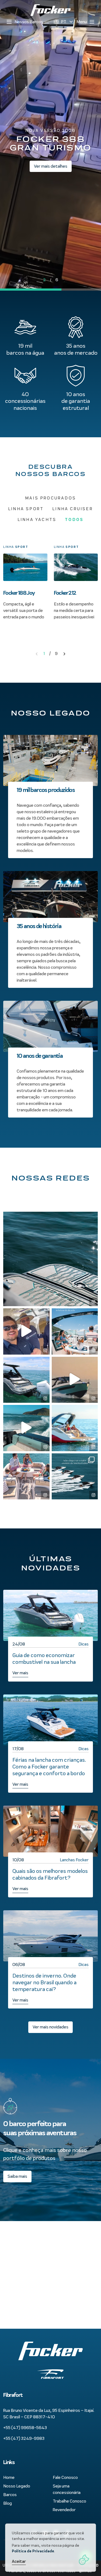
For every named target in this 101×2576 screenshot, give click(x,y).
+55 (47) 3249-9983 (24, 2438)
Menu (82, 22)
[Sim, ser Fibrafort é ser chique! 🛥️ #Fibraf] (75, 1476)
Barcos (10, 2495)
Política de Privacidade (33, 2551)
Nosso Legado (17, 2486)
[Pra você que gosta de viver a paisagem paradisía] (75, 1428)
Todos (74, 519)
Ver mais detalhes (51, 166)
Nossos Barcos (29, 22)
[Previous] (37, 654)
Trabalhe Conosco (69, 2501)
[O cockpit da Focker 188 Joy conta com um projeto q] (26, 1476)
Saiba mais (17, 2176)
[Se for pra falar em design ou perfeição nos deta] (50, 1259)
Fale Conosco (65, 2477)
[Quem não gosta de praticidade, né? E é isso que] (75, 1380)
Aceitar (19, 2561)
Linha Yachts (37, 519)
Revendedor (64, 2510)
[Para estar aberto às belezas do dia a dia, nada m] (75, 1331)
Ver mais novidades (50, 2027)
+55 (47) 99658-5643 (25, 2428)
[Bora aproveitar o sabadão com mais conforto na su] (26, 1380)
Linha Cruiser (73, 509)
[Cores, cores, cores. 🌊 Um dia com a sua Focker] (26, 1428)
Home (9, 2477)
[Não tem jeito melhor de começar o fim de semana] (26, 1331)
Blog (8, 2503)
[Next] (64, 654)
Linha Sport (26, 509)
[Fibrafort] (50, 10)
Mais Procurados (50, 498)
